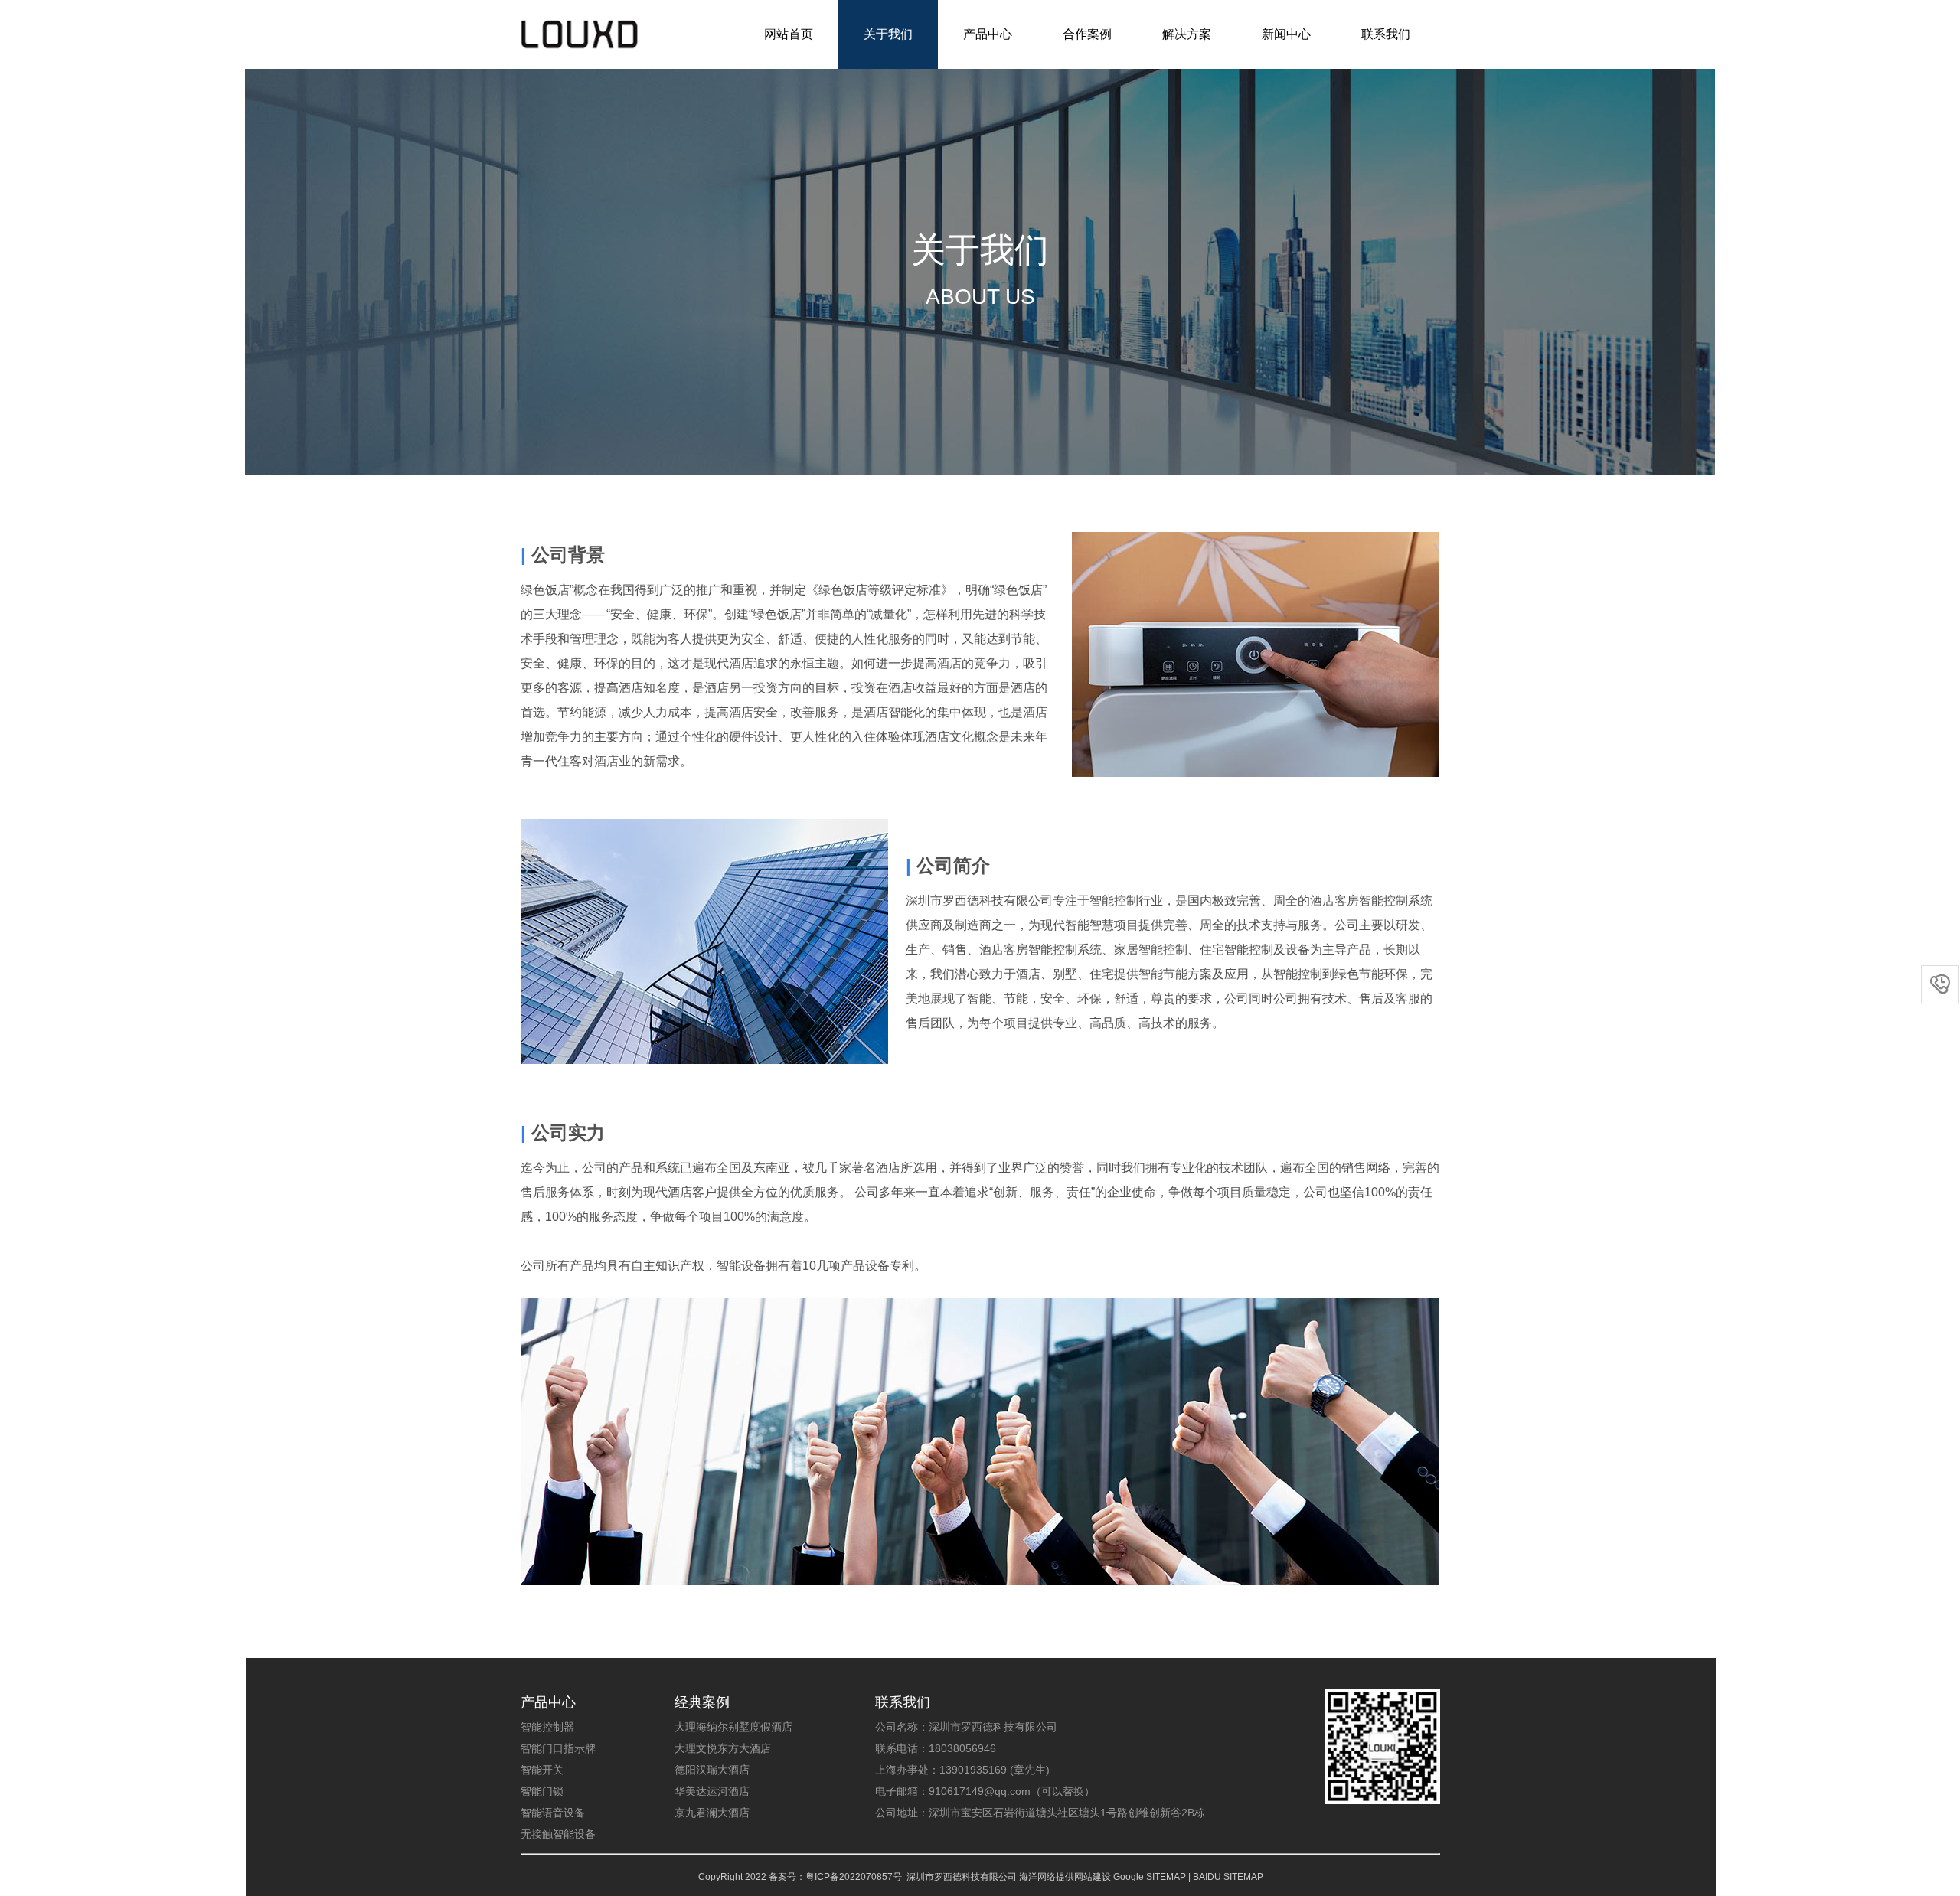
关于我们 (888, 34)
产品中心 (988, 34)
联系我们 (1386, 34)
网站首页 (789, 34)
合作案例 (1087, 34)
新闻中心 (1286, 34)
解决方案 (1187, 34)
